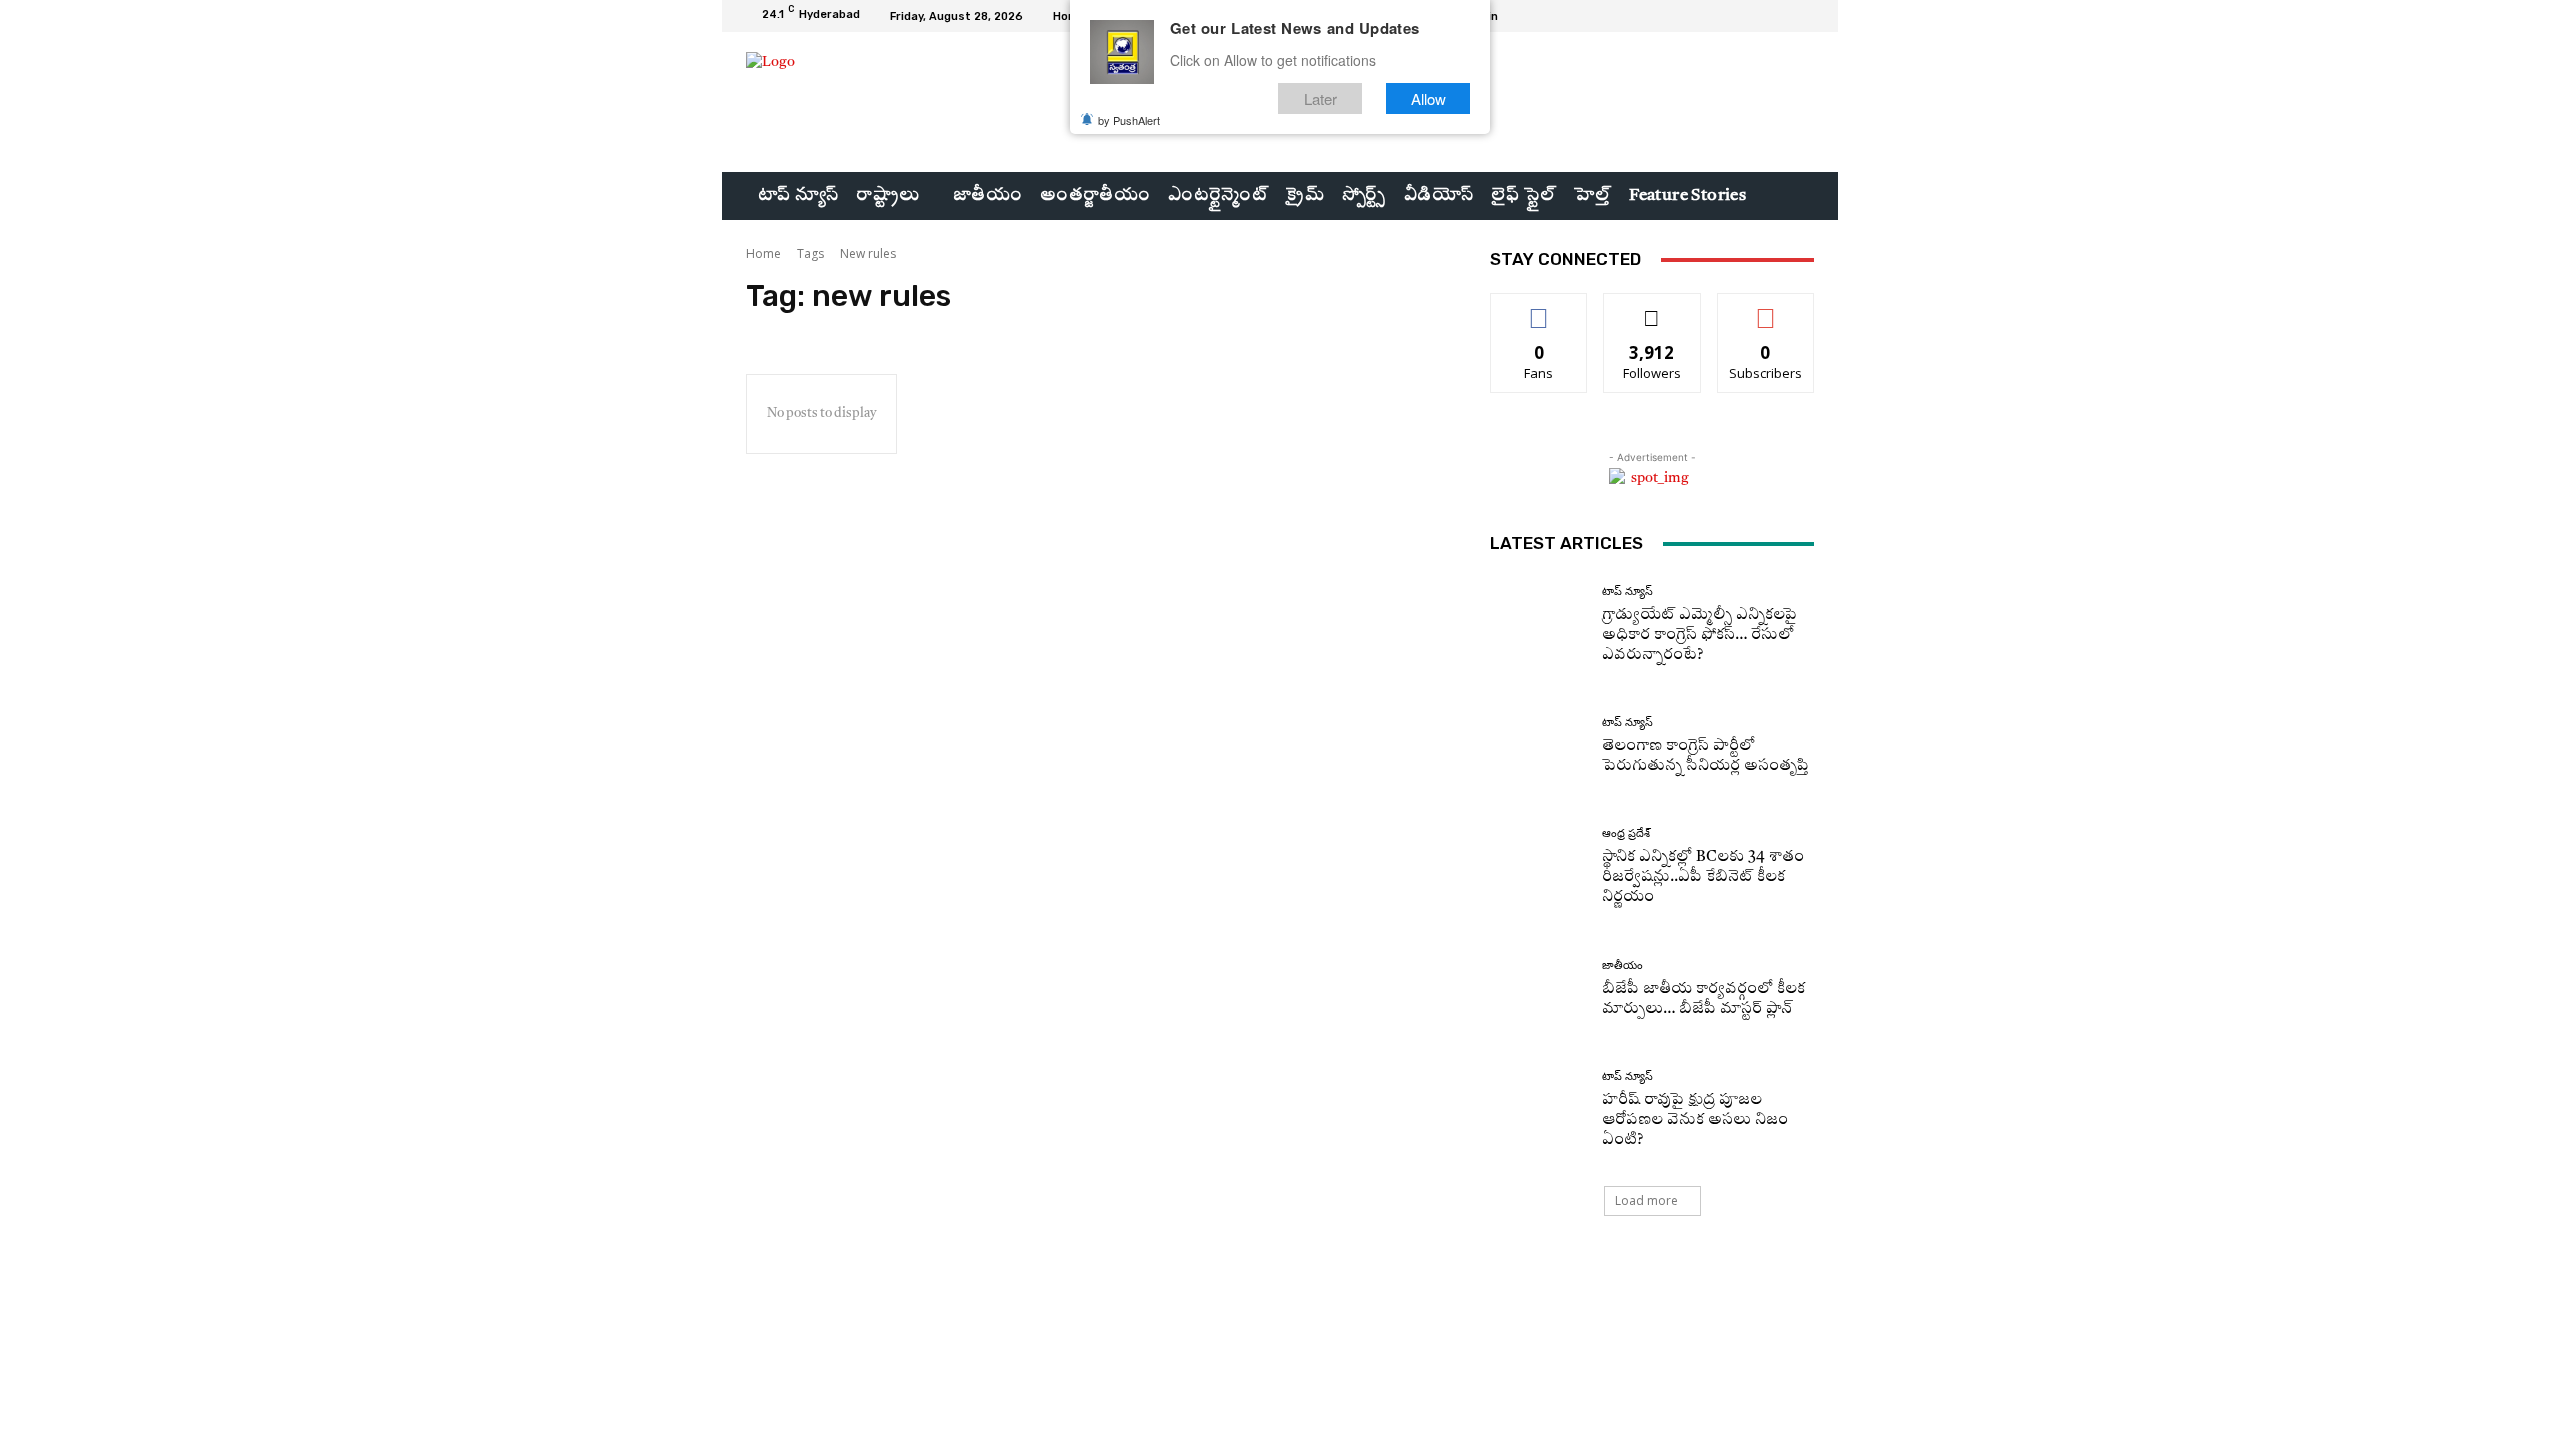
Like (1539, 308)
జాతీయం (1622, 965)
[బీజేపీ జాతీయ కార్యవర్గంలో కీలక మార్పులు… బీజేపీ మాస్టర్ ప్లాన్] (1538, 989)
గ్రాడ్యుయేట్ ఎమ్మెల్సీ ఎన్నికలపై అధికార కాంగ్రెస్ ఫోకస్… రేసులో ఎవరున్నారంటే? (1699, 635)
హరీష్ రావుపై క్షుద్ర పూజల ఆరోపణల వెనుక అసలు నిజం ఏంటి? (1695, 1120)
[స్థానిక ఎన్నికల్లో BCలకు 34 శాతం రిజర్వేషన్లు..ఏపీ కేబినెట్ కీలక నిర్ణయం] (1538, 867)
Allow (1428, 98)
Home (763, 253)
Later (1320, 98)
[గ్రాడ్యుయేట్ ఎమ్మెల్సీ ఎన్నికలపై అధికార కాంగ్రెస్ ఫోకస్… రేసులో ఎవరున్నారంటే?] (1538, 625)
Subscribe (1766, 308)
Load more (1646, 1200)
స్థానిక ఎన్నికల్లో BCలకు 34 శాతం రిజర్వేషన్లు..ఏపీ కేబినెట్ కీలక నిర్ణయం (1703, 877)
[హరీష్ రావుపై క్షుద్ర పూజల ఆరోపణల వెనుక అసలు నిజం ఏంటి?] (1538, 1110)
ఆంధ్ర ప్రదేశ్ (1626, 833)
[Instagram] (1754, 16)
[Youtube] (1802, 16)
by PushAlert (1129, 120)
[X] (1778, 16)
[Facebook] (1730, 16)
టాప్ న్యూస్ (1627, 591)
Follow (1652, 308)
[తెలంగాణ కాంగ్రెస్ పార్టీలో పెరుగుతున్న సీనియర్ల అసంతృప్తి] (1538, 746)
